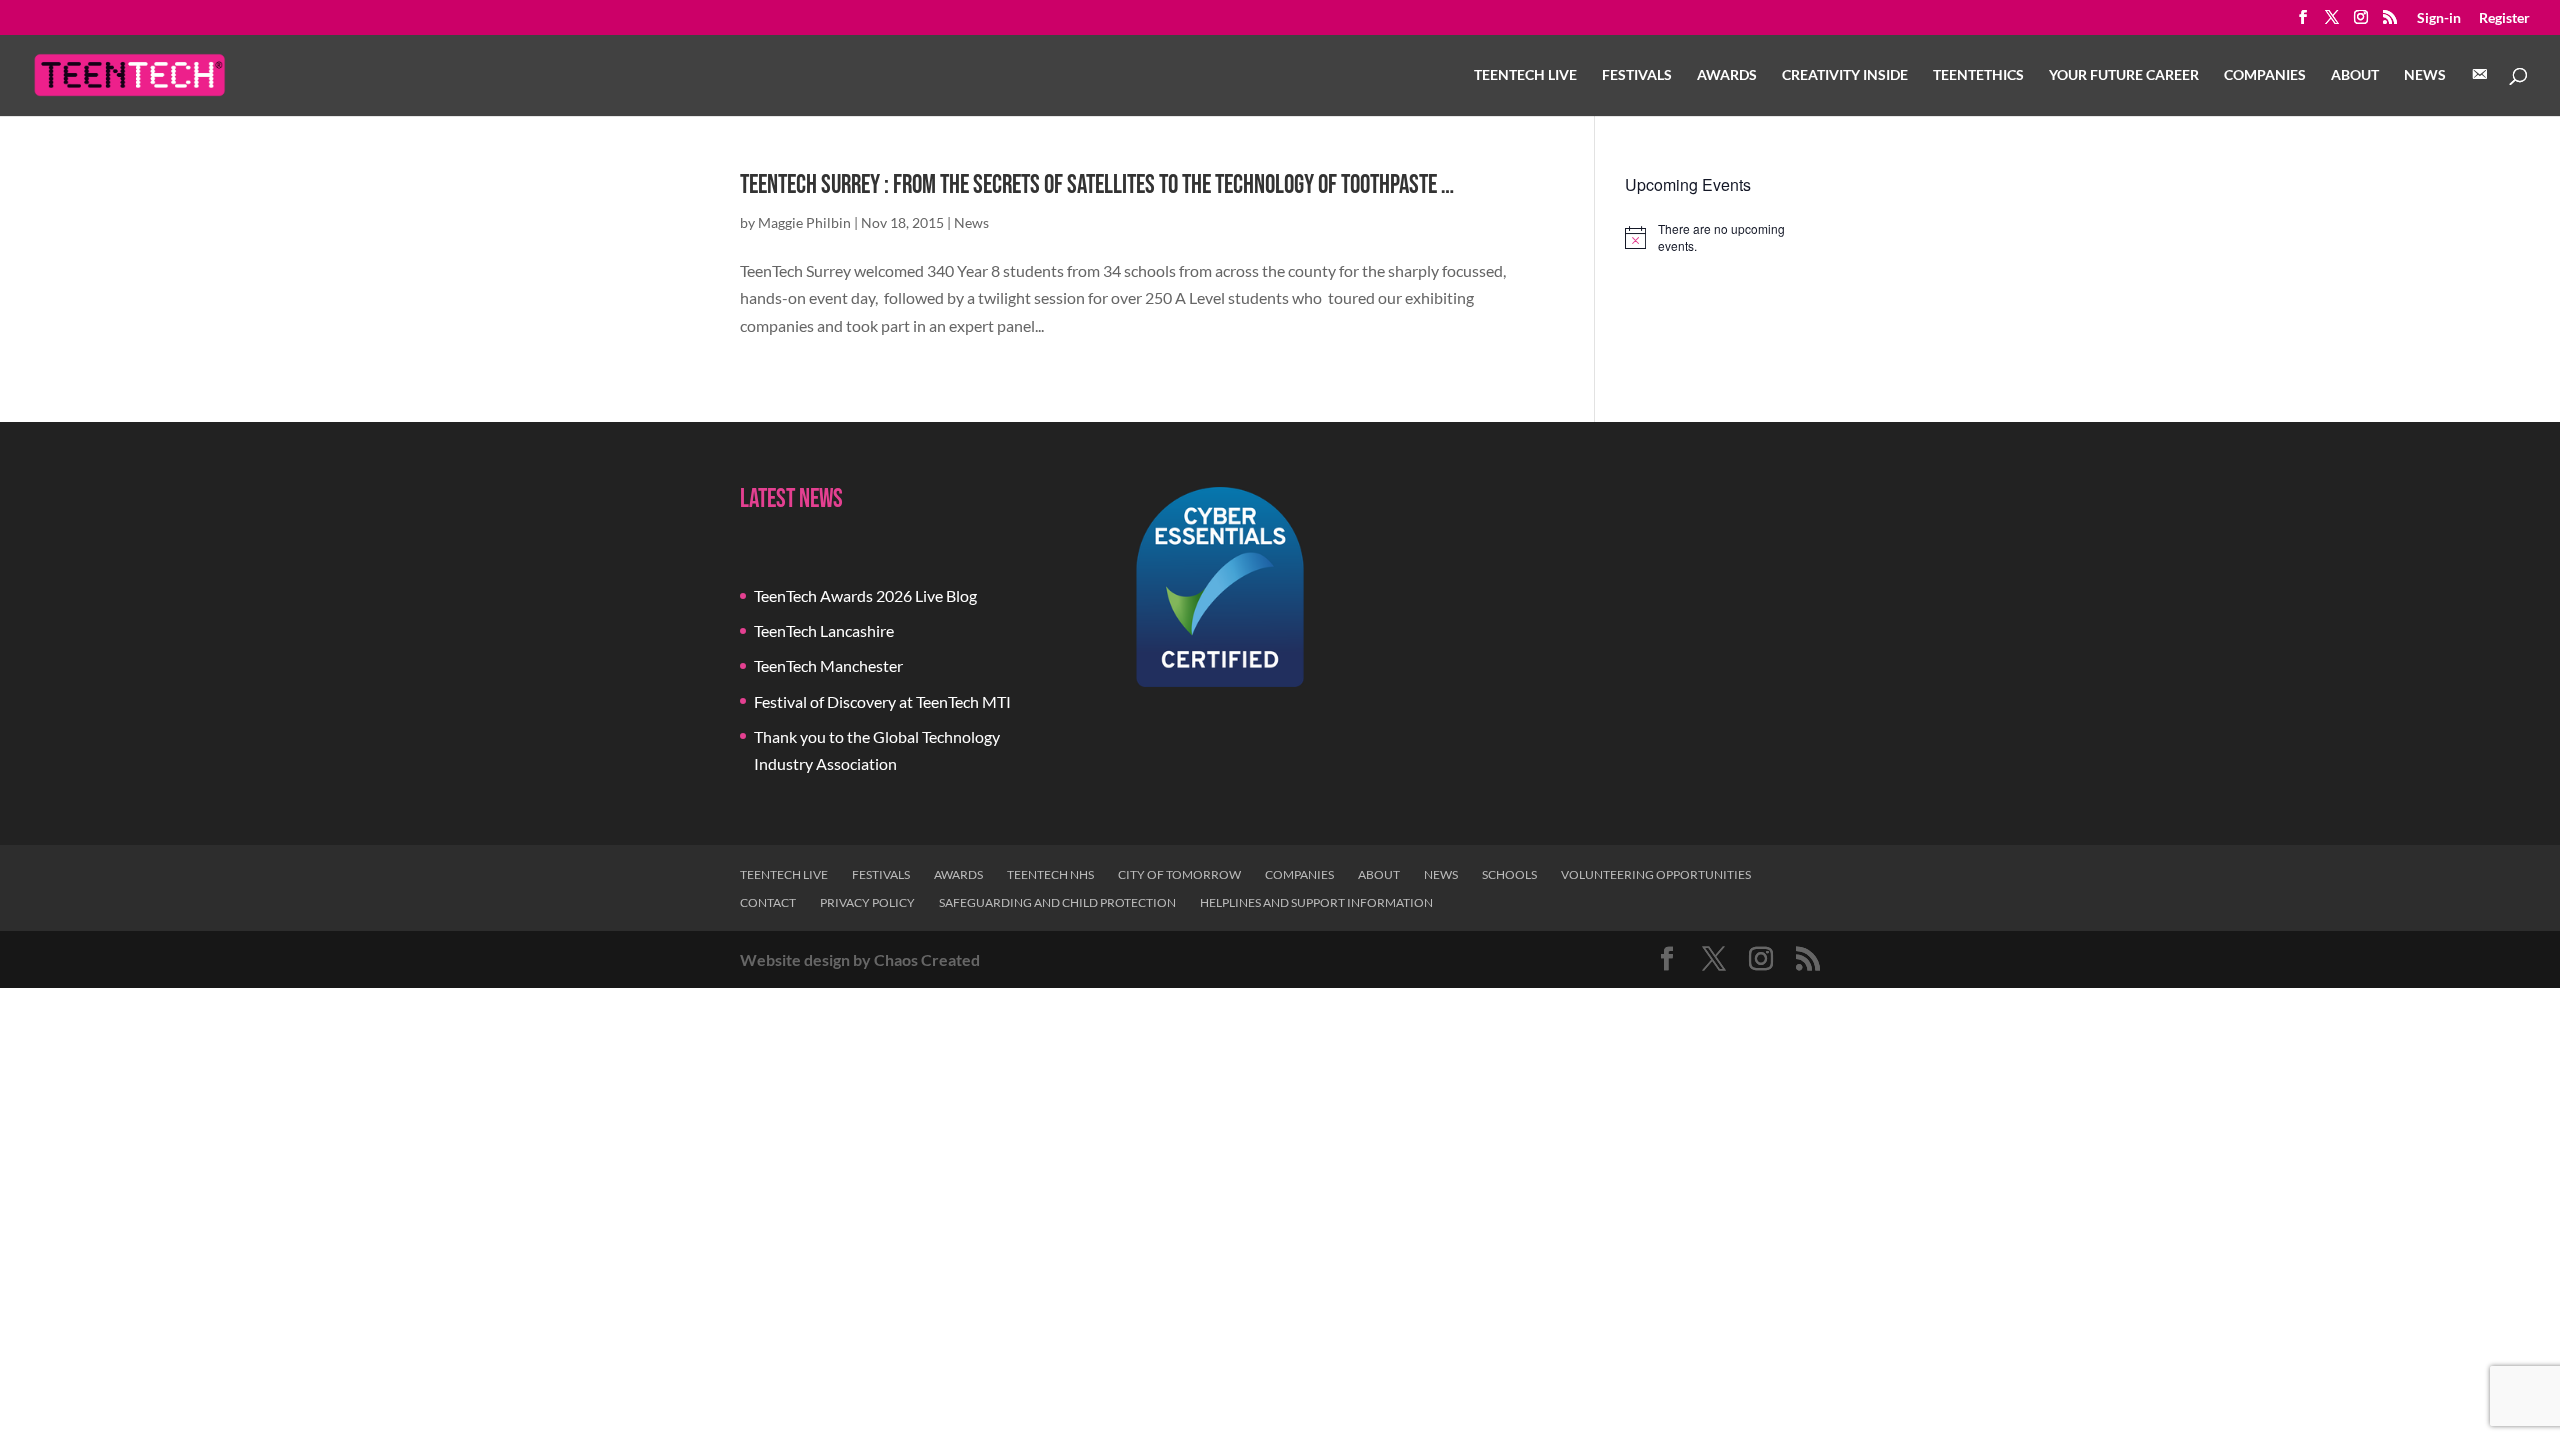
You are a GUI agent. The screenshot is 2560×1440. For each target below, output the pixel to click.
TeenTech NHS (1050, 874)
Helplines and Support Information (1316, 902)
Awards (1727, 75)
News (2425, 75)
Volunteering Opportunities (1656, 874)
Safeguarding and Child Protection (1057, 902)
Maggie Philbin (804, 222)
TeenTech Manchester (828, 665)
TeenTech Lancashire (824, 630)
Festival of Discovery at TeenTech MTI (882, 701)
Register (2504, 18)
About (2355, 75)
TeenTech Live (1525, 75)
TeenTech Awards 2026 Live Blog (865, 595)
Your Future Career (2124, 75)
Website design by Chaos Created (860, 959)
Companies (2265, 75)
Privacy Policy (867, 902)
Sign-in (2439, 18)
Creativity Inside (1845, 75)
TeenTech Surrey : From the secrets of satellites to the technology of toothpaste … (1097, 185)
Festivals (1637, 75)
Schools (1509, 874)
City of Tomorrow (1179, 874)
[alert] (1722, 237)
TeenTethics (1978, 75)
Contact (768, 902)
